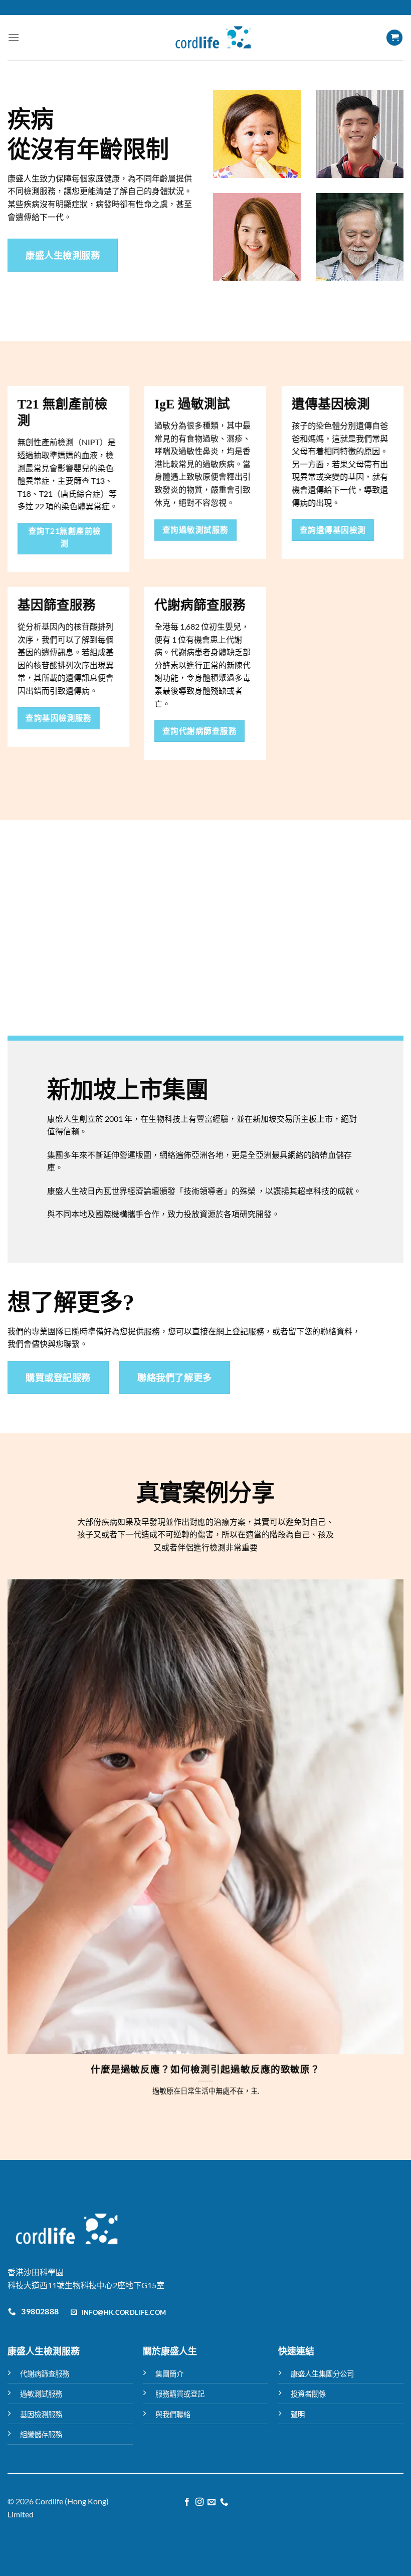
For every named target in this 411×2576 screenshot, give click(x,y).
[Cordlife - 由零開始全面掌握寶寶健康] (213, 38)
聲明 (298, 2414)
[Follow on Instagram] (199, 2502)
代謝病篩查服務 (45, 2374)
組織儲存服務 (41, 2434)
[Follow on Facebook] (187, 2502)
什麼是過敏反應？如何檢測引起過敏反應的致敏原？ (206, 2069)
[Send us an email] (212, 2502)
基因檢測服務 (41, 2414)
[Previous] (23, 1827)
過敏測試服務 (41, 2394)
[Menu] (14, 37)
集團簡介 (169, 2374)
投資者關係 (308, 2394)
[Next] (388, 1827)
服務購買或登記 (180, 2394)
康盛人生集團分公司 (322, 2374)
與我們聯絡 (173, 2414)
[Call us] (224, 2502)
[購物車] (394, 38)
